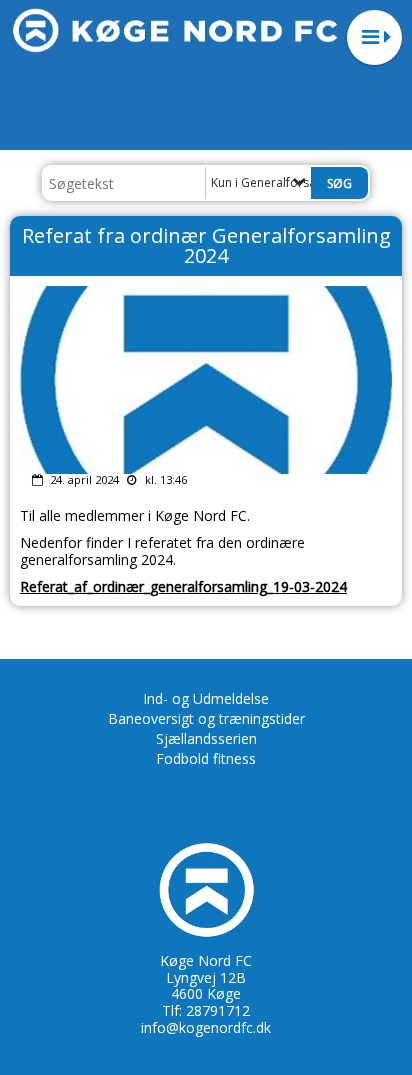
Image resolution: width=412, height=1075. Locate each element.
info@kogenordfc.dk (206, 1027)
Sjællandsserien (206, 738)
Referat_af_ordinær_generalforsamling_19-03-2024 (183, 586)
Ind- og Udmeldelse (206, 698)
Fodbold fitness (206, 758)
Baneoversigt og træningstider (206, 718)
